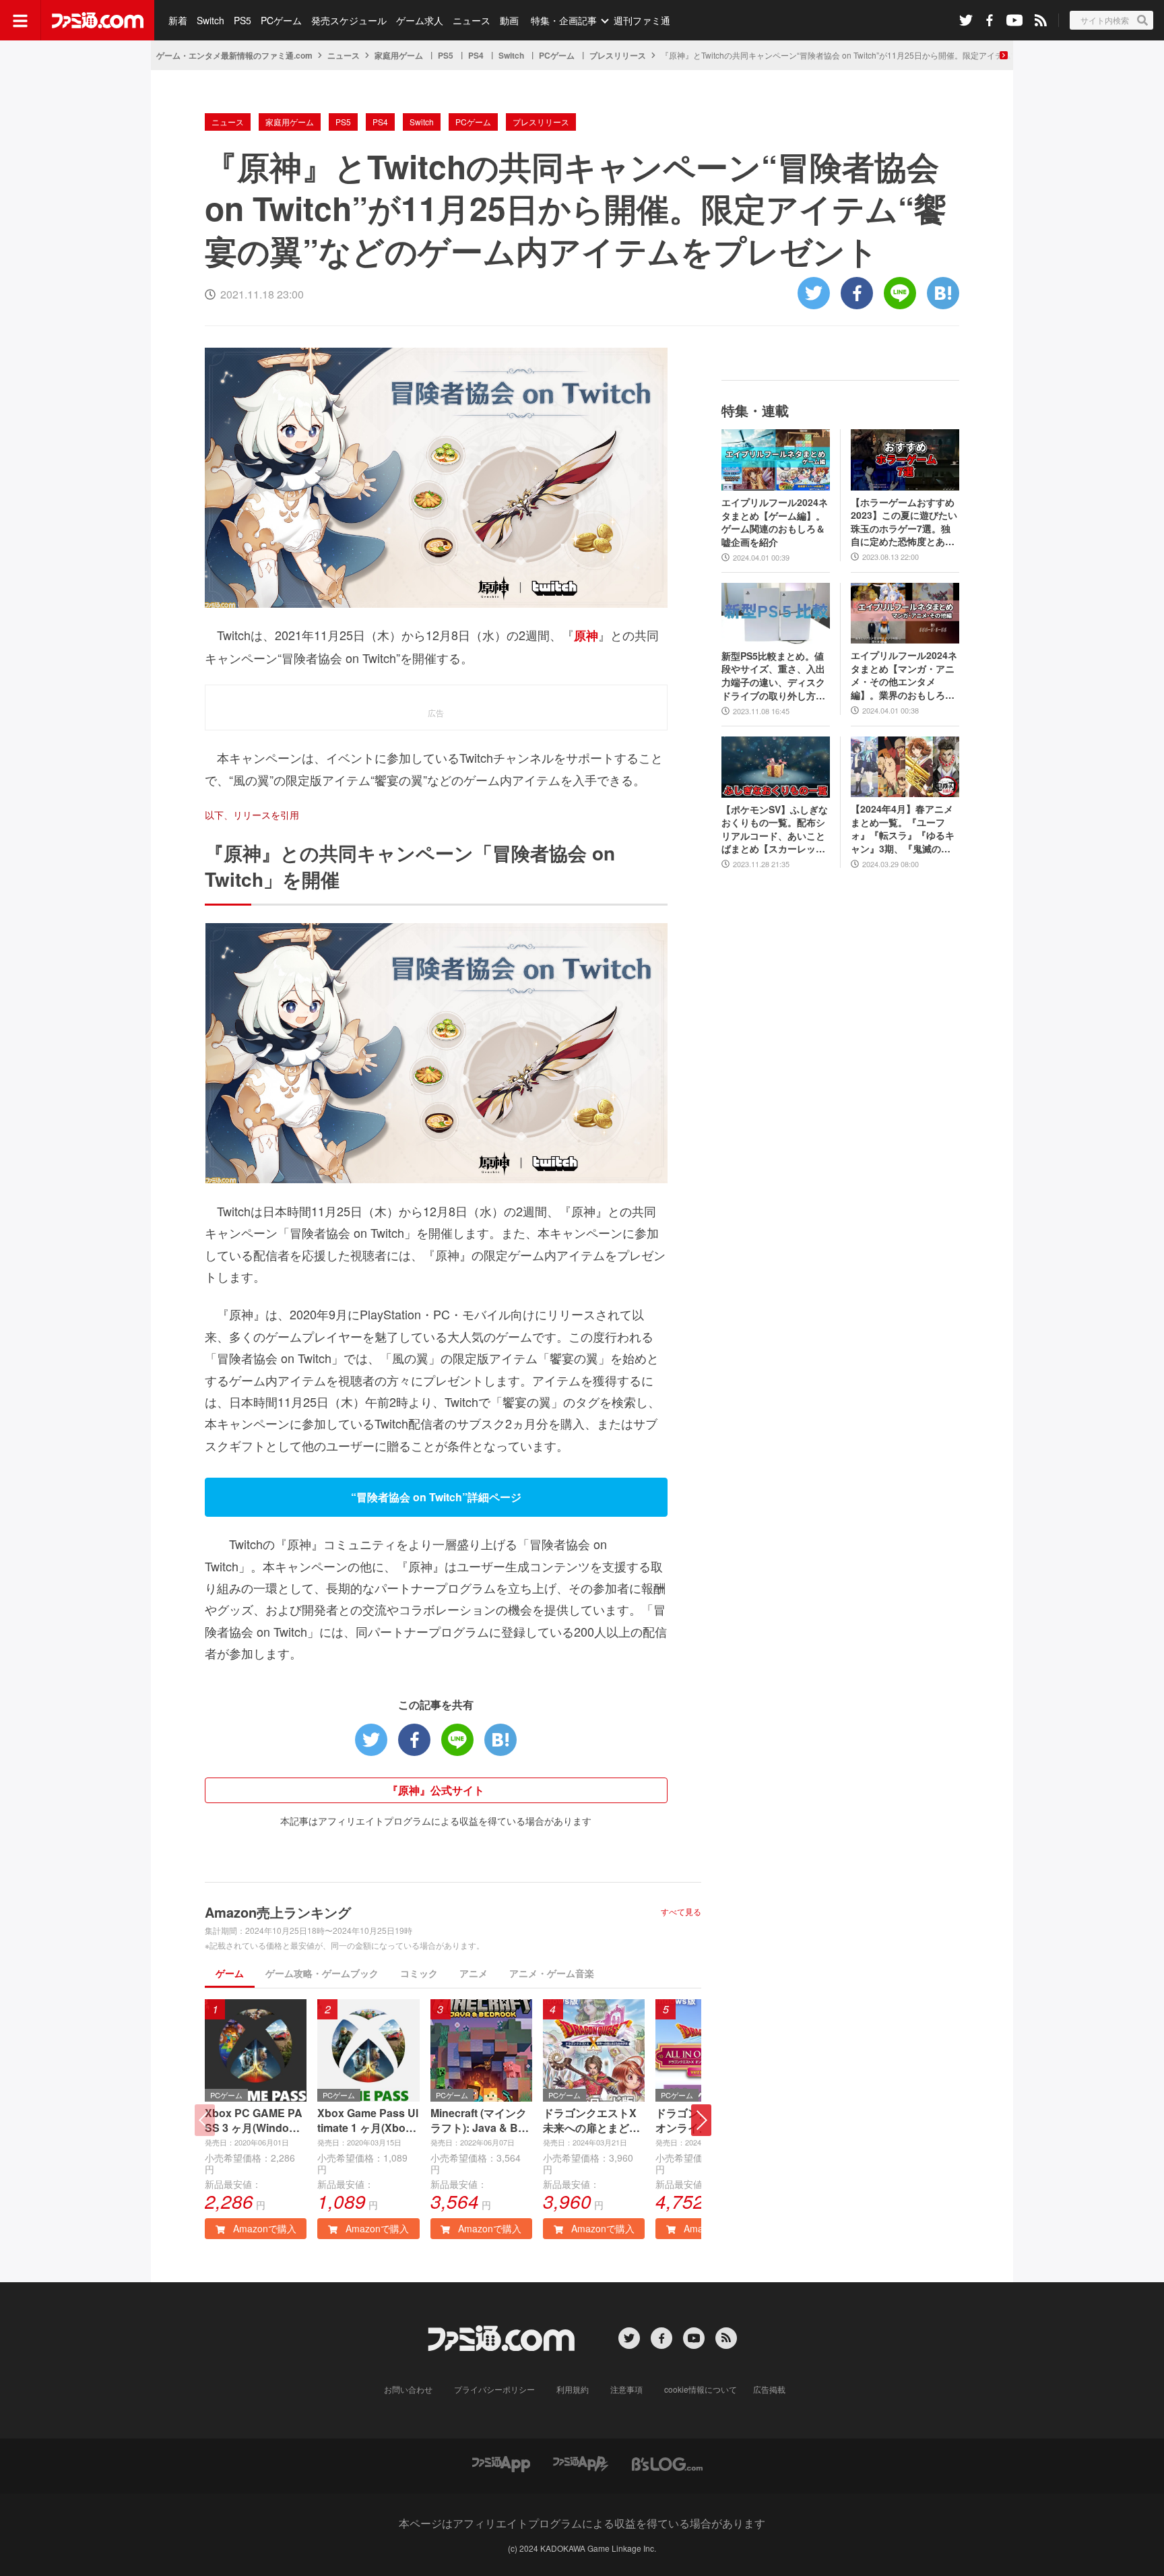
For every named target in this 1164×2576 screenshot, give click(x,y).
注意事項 (626, 2389)
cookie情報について (701, 2389)
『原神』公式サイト (436, 1790)
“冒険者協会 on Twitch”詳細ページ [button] (436, 1497)
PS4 (476, 55)
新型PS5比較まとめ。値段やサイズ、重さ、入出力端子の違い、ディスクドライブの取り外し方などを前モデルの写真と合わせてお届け (773, 676)
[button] (701, 2120)
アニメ (474, 1973)
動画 (509, 20)
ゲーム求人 (420, 20)
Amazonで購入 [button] (263, 2228)
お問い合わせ (408, 2389)
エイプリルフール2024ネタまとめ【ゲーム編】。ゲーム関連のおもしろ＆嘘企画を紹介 (775, 522)
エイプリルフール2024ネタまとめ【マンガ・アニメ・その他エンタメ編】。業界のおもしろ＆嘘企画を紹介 (904, 675)
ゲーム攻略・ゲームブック (322, 1973)
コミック (419, 1973)
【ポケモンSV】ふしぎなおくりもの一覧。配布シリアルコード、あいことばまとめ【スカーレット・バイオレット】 (775, 829)
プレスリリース (618, 55)
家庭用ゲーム (399, 55)
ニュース (472, 20)
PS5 (243, 20)
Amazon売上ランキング (278, 1912)
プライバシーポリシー (494, 2389)
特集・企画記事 (564, 20)
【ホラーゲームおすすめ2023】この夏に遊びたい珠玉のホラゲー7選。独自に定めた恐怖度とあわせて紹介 (904, 522)
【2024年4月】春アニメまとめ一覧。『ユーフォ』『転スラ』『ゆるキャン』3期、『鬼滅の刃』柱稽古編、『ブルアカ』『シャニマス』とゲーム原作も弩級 (903, 829)
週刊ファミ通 (642, 20)
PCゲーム (281, 20)
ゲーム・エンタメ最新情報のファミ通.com (234, 55)
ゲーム (230, 1973)
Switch (211, 20)
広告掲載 (769, 2389)
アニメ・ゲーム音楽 (552, 1973)
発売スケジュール (349, 20)
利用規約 (573, 2389)
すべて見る (681, 1912)
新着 (178, 20)
